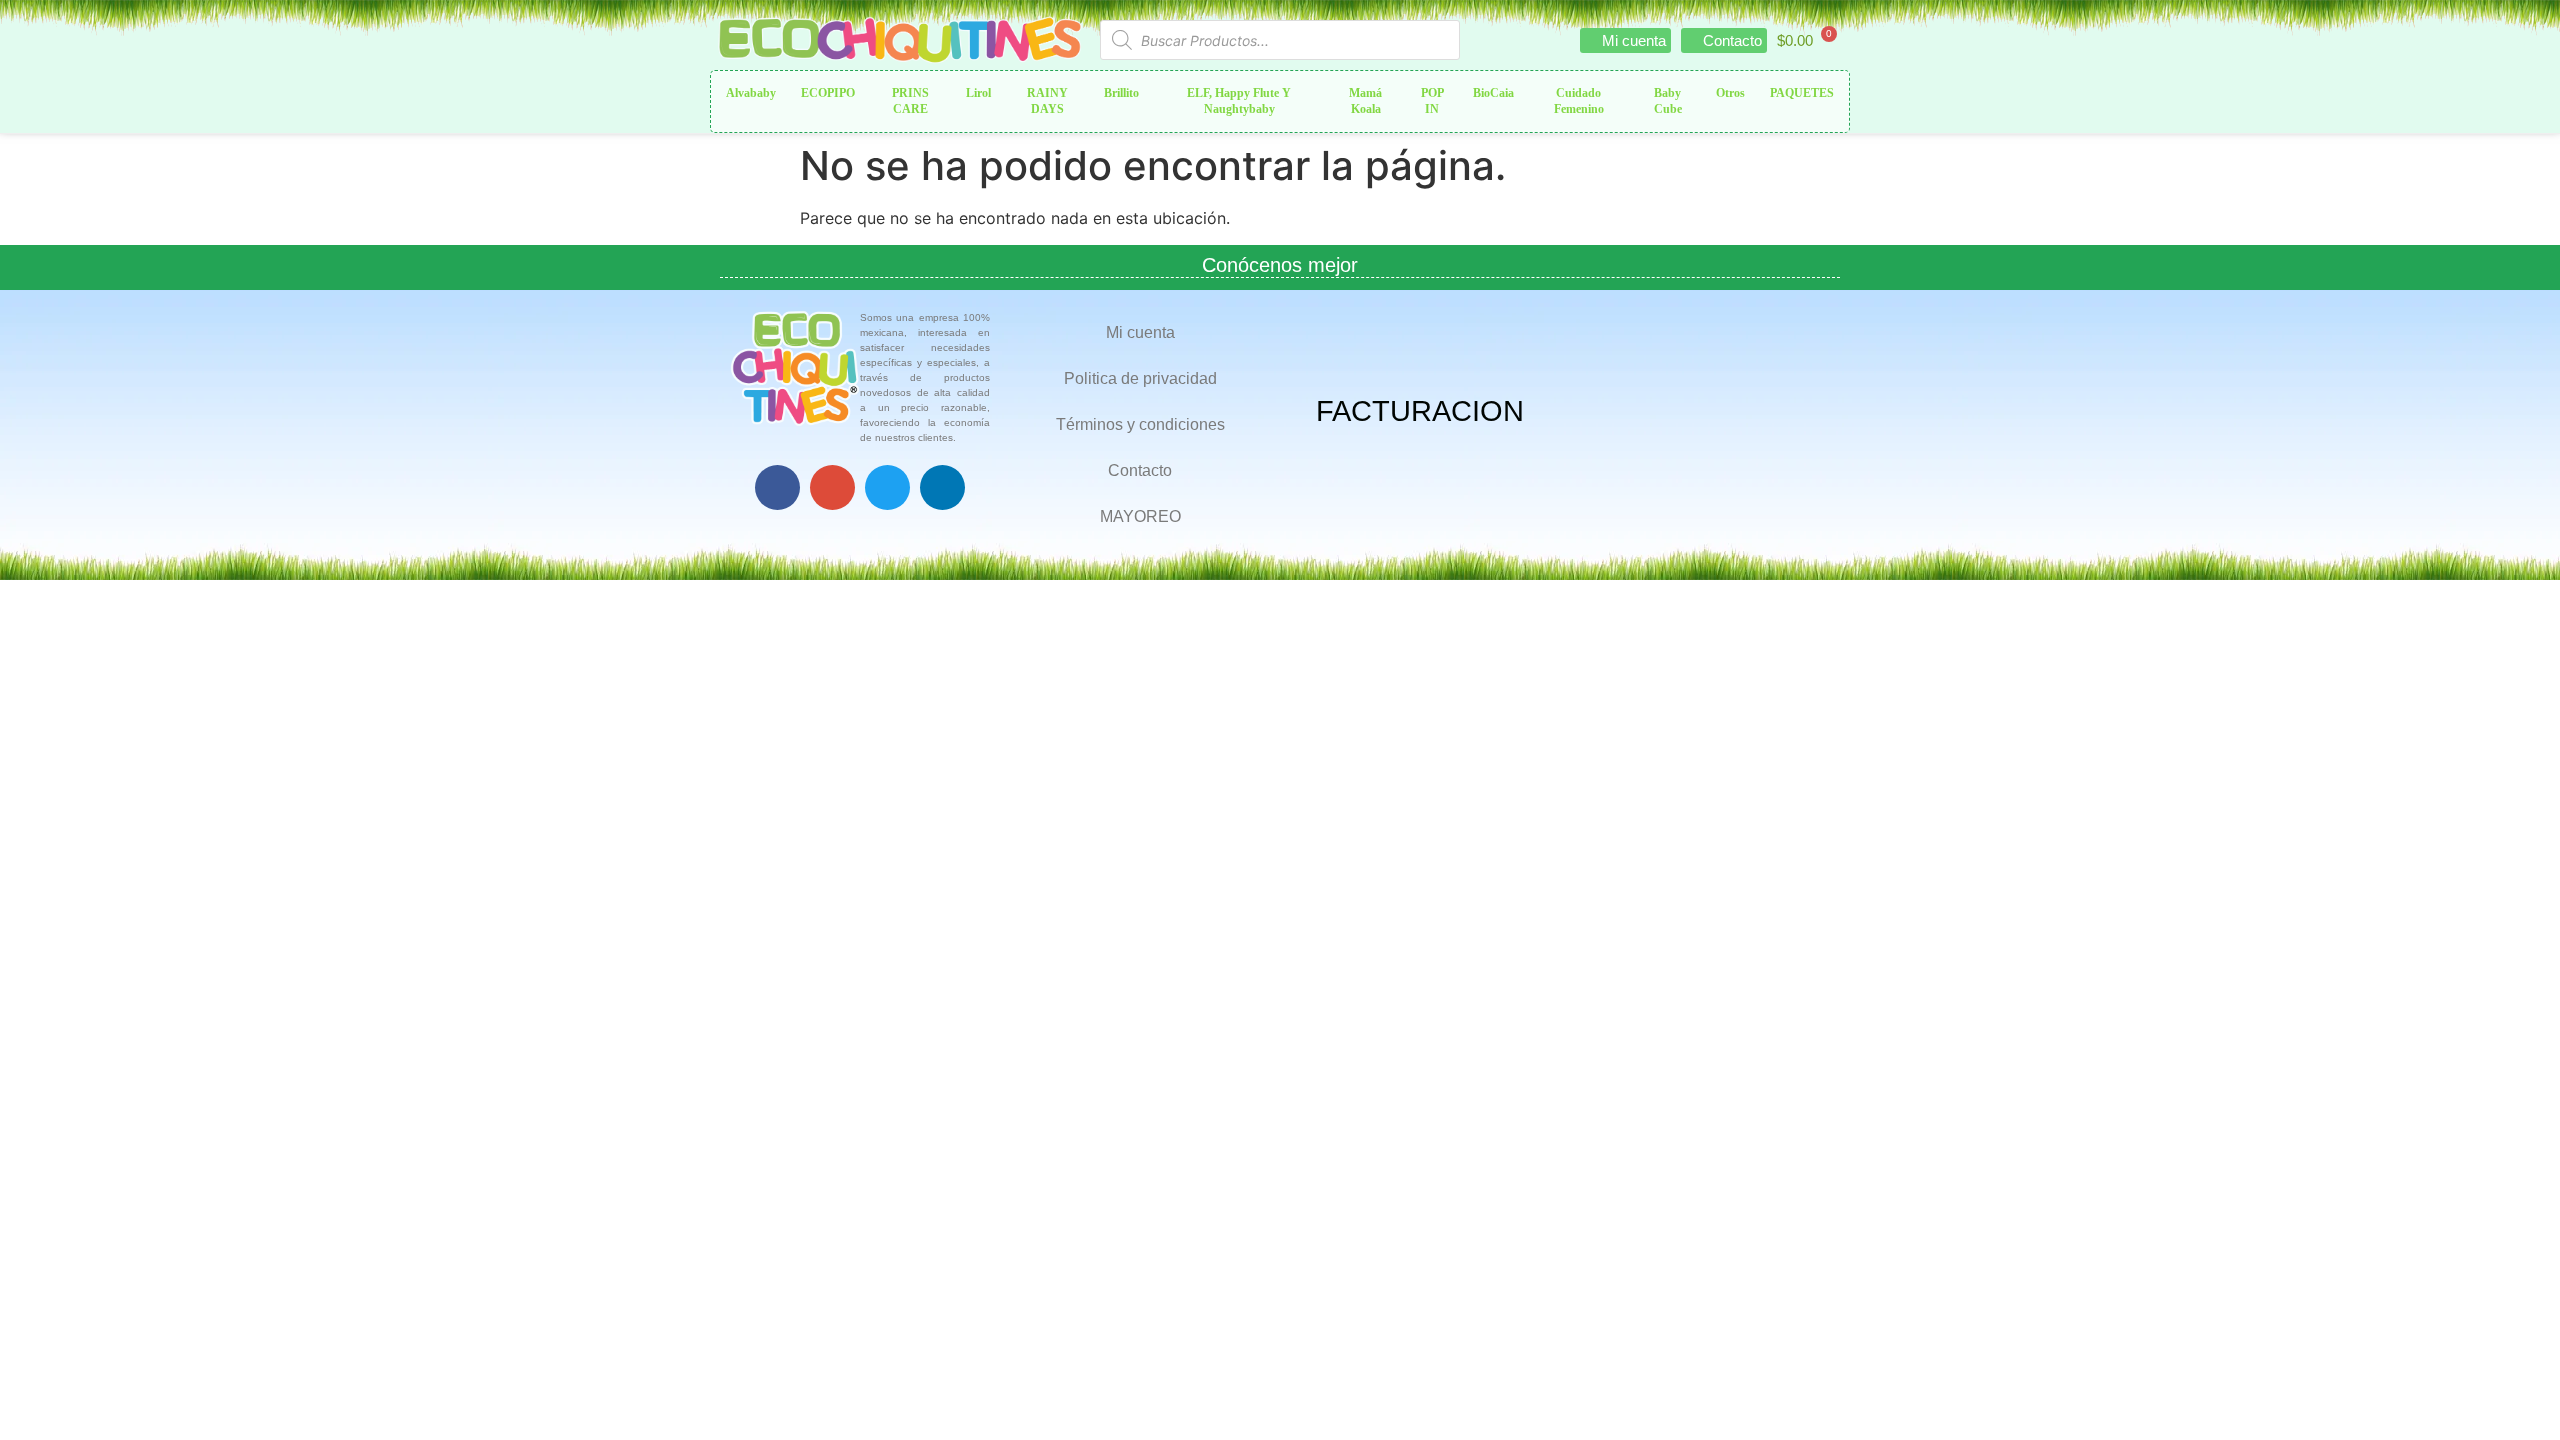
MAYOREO (1140, 516)
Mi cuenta (1140, 332)
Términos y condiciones (1140, 424)
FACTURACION (1420, 411)
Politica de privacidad (1140, 378)
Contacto (1140, 470)
